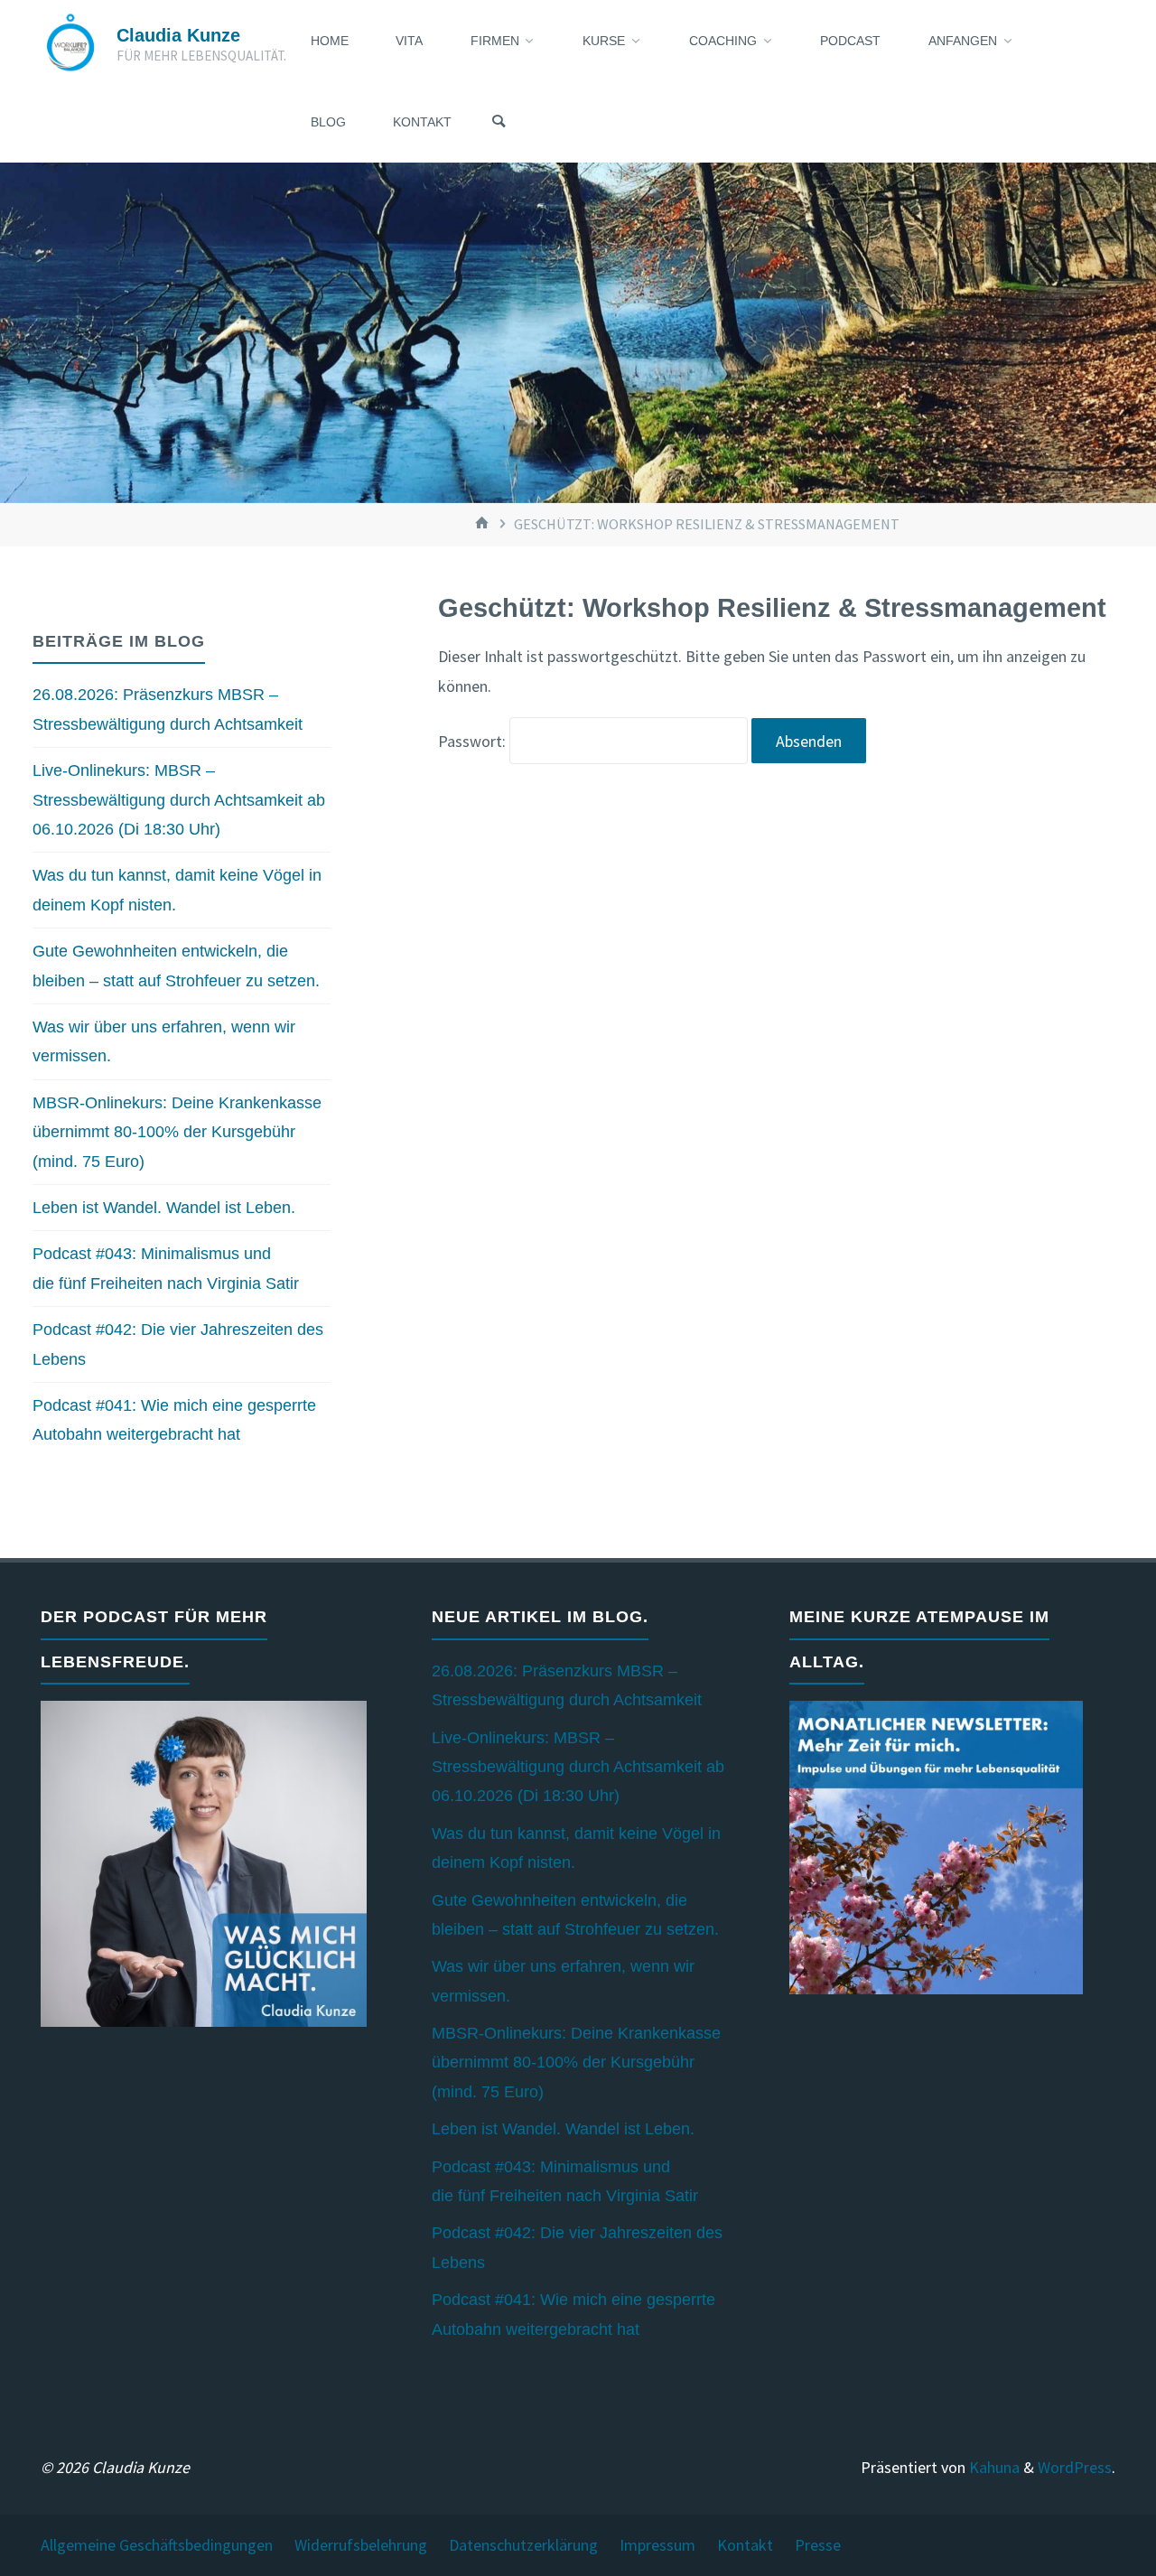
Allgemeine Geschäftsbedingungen (157, 2545)
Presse (818, 2545)
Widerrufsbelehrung (361, 2545)
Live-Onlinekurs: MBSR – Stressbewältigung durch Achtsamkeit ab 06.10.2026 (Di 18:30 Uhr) (179, 800)
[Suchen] (499, 122)
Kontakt (745, 2545)
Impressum (657, 2545)
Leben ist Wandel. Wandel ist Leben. (164, 1208)
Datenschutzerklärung (523, 2545)
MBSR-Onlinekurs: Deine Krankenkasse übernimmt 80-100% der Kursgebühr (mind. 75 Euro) (177, 1132)
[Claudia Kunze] (70, 40)
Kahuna (993, 2467)
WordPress (1075, 2467)
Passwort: (474, 741)
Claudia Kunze (178, 35)
